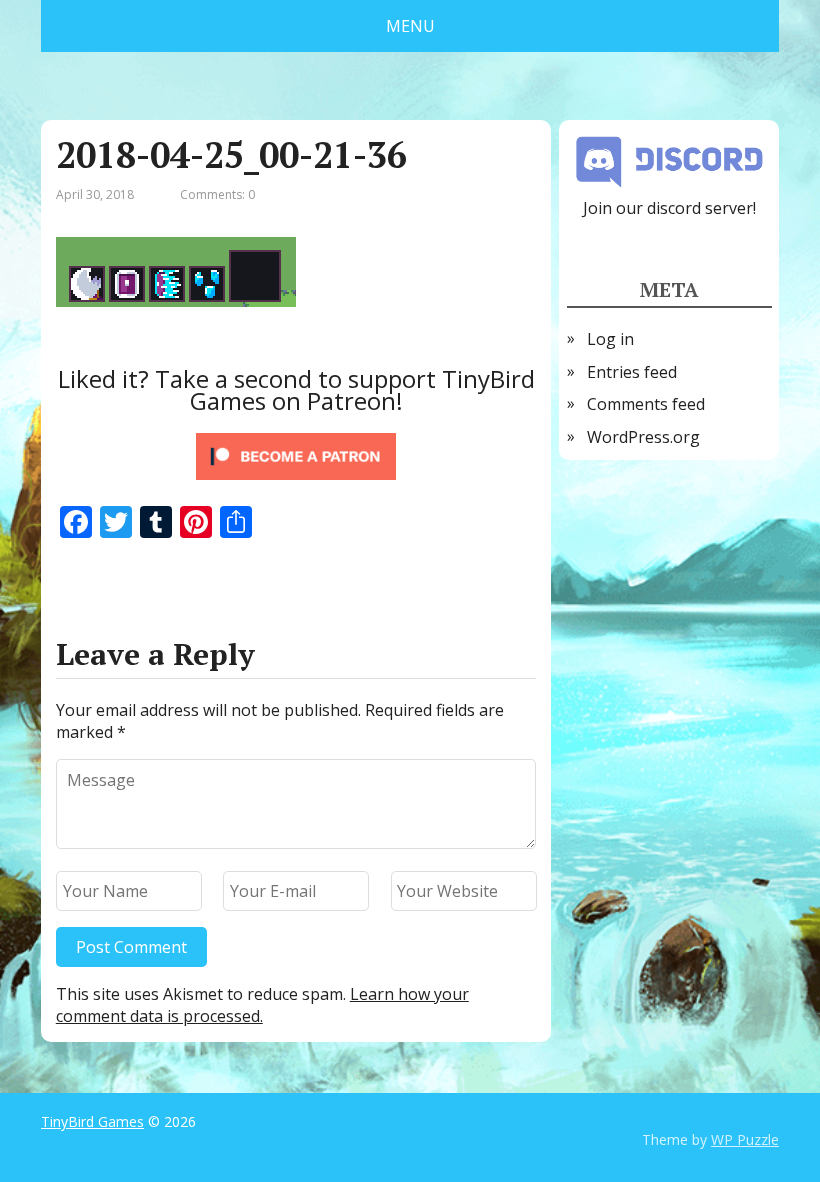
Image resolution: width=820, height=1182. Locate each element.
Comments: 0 (217, 194)
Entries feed (632, 372)
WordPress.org (643, 437)
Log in (610, 339)
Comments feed (646, 404)
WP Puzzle (745, 1139)
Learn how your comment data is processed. (262, 1005)
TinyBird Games (92, 1121)
